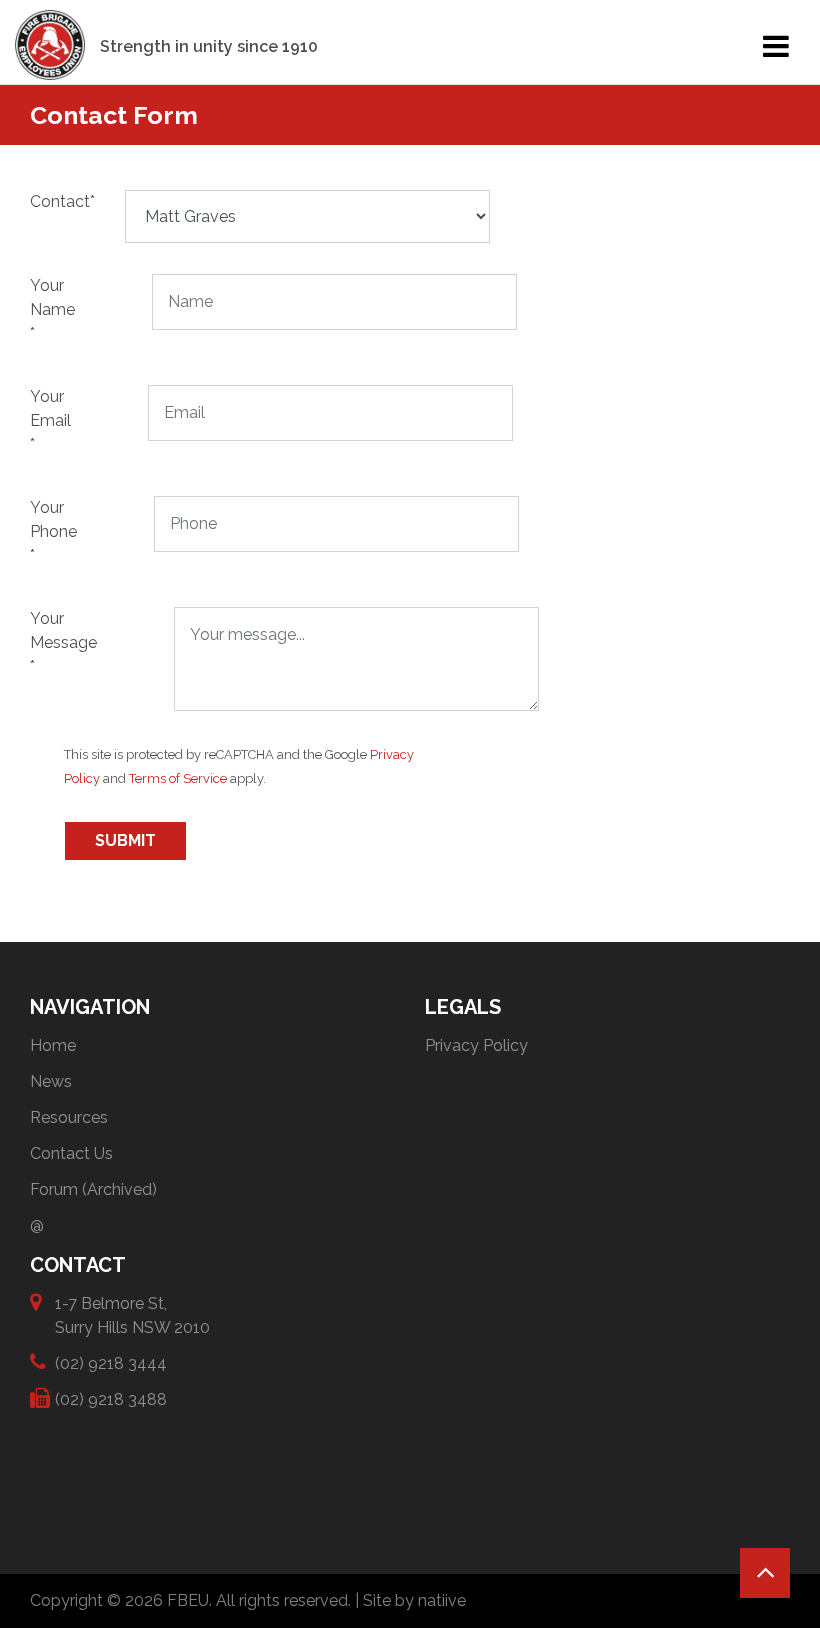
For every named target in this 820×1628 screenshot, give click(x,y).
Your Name (38, 309)
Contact (37, 201)
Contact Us (71, 1153)
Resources (69, 1117)
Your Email (37, 420)
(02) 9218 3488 (111, 1399)
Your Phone (38, 531)
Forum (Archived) (93, 1189)
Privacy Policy (476, 1045)
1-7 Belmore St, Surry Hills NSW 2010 (132, 1315)
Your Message (40, 642)
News (51, 1081)
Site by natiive (414, 1600)
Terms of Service (178, 778)
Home (53, 1045)
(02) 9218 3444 (111, 1363)
